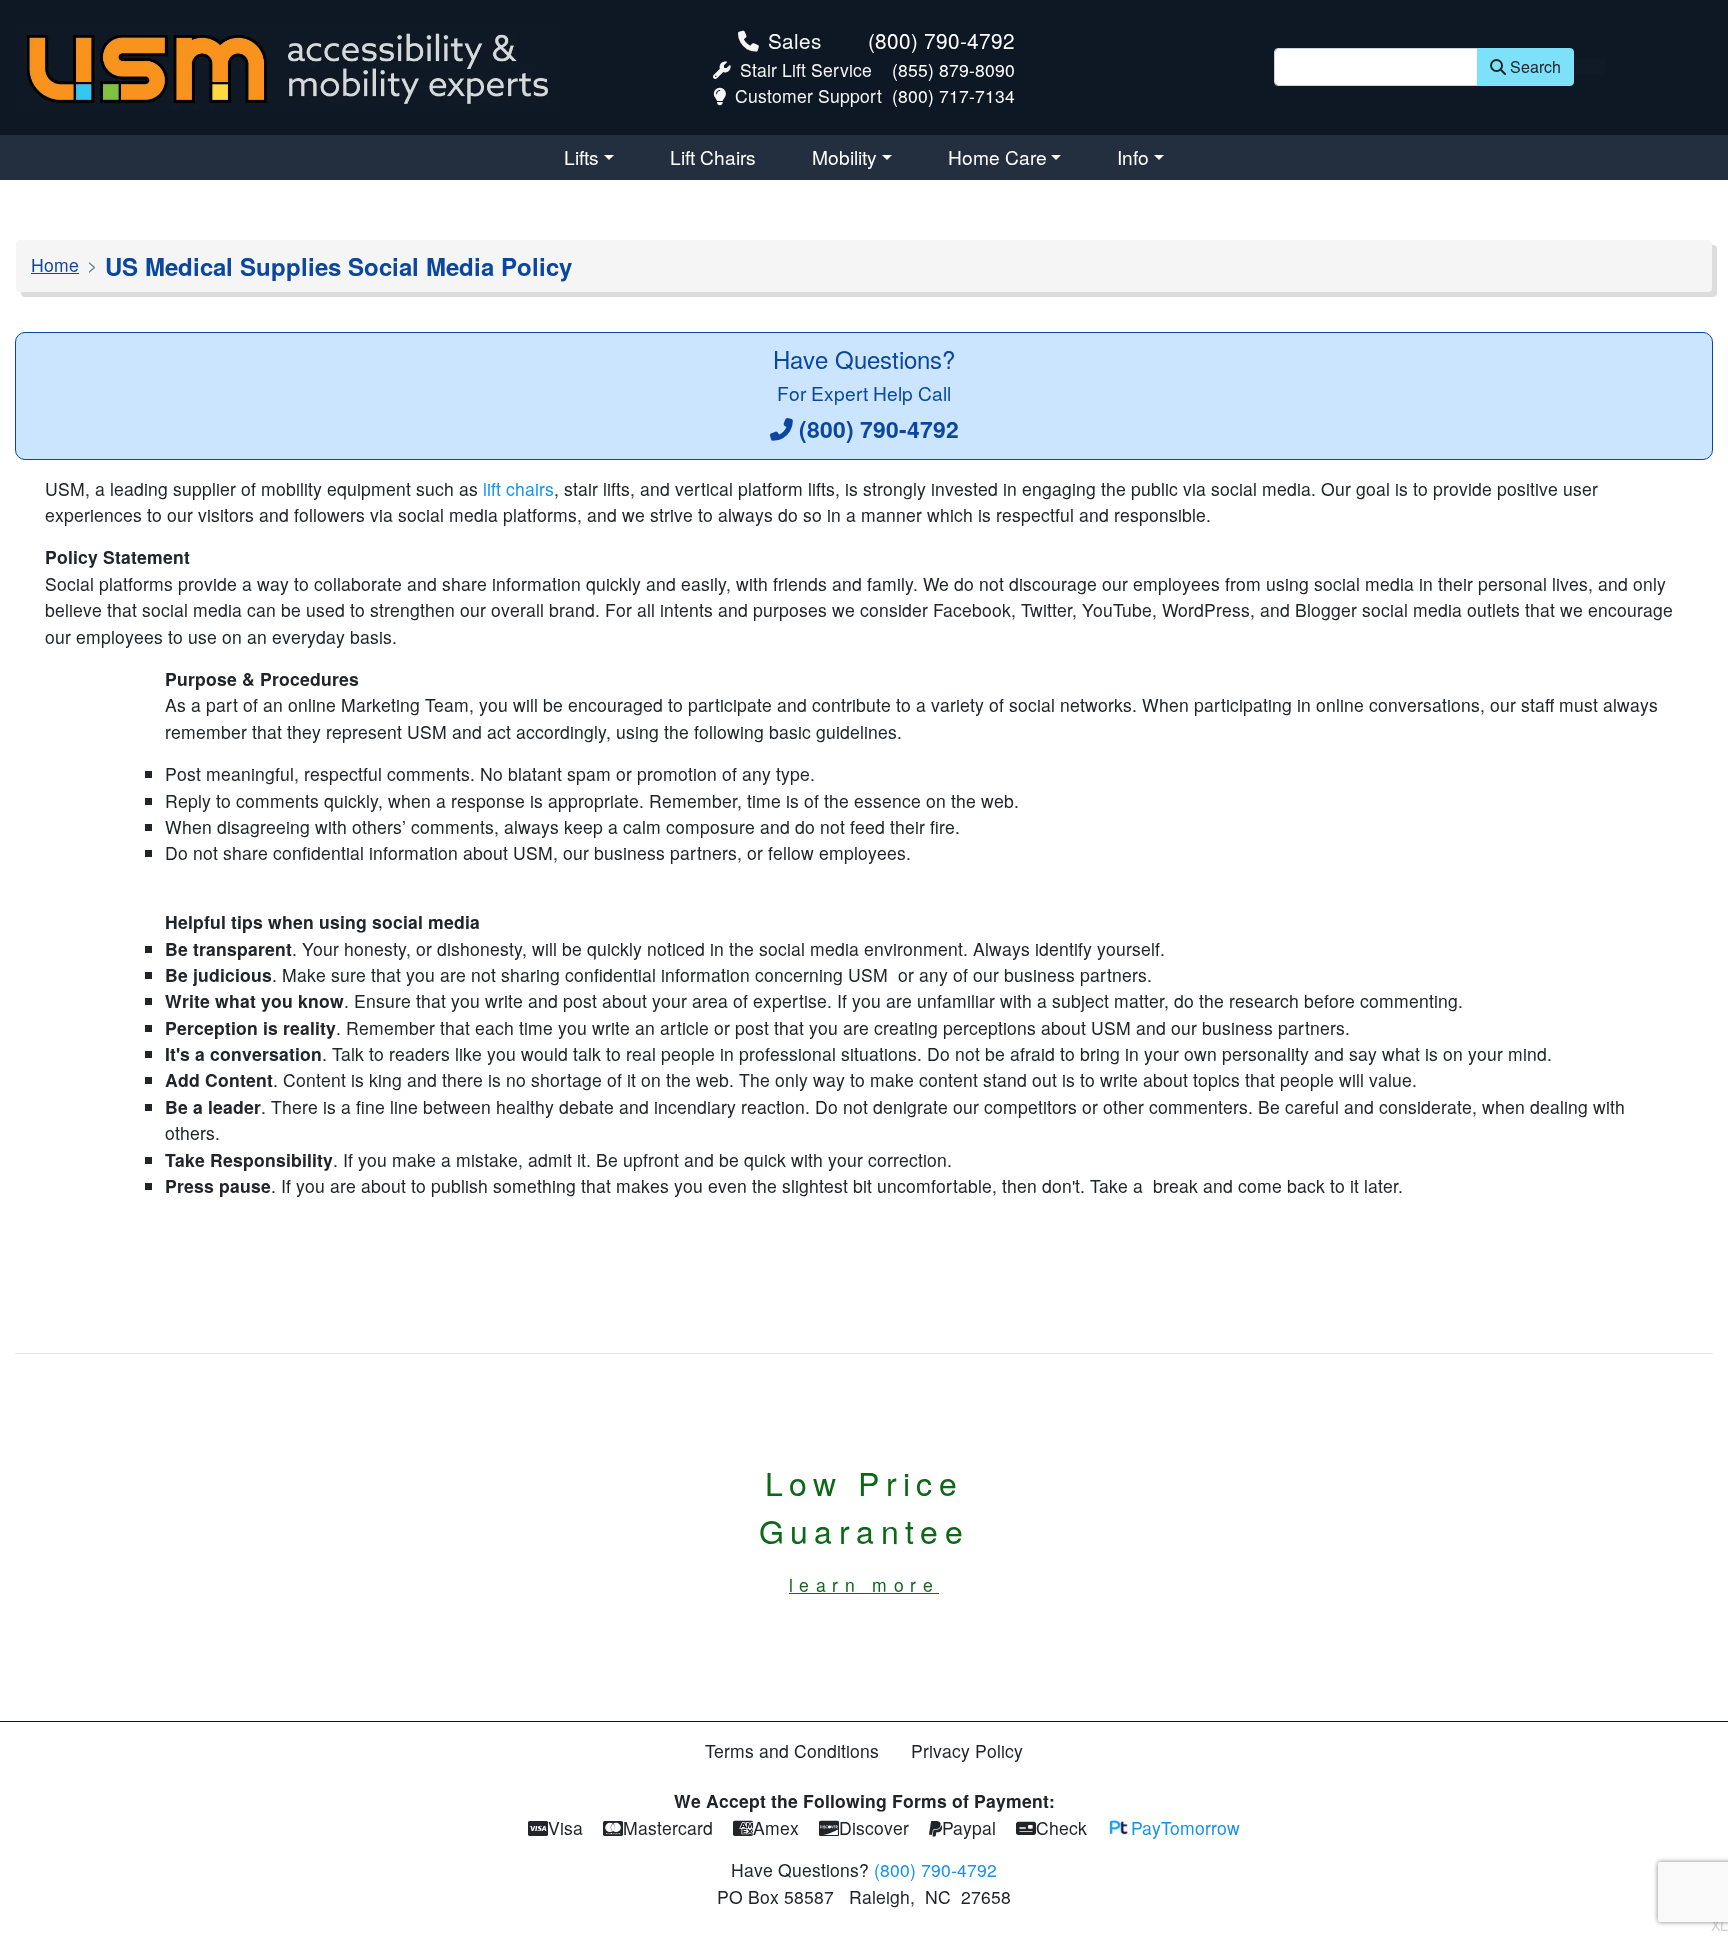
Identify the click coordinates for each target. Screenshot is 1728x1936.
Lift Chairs (713, 156)
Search (1535, 66)
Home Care (997, 156)
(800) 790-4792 (941, 40)
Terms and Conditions (792, 1750)
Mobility (844, 156)
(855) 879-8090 (953, 69)
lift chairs (518, 488)
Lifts (581, 156)
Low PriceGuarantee (864, 1528)
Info (1133, 156)
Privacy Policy (967, 1750)
